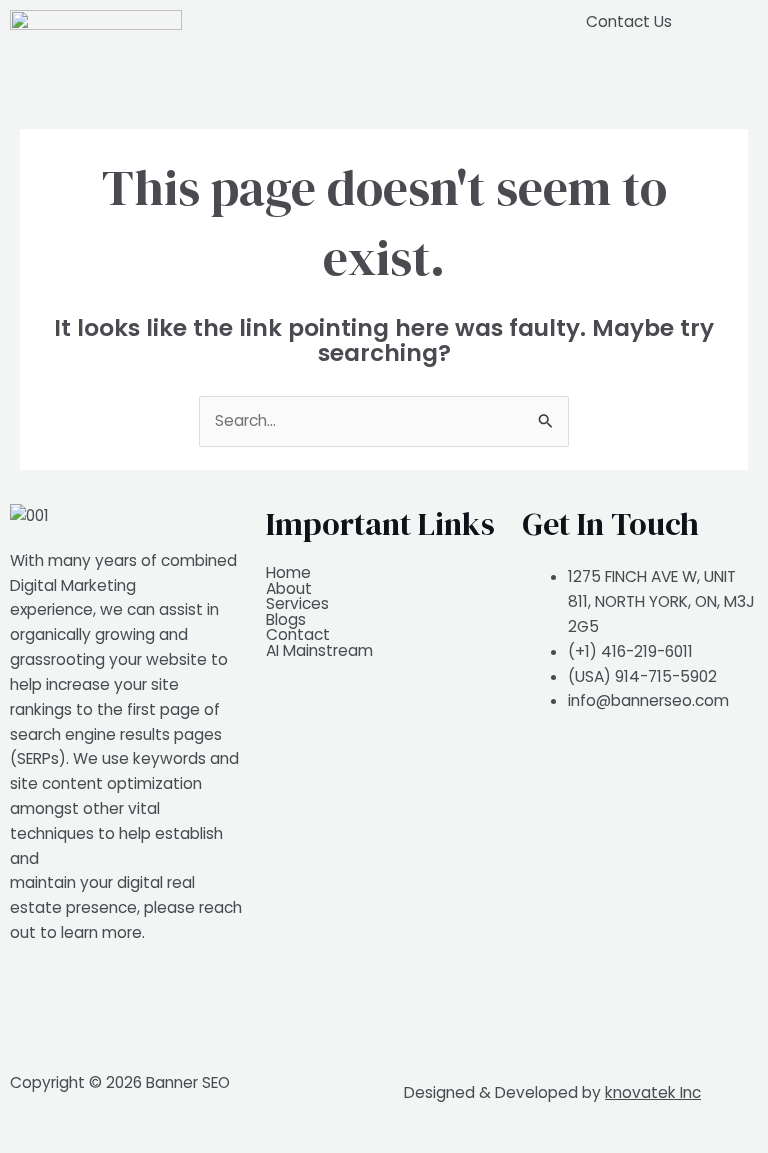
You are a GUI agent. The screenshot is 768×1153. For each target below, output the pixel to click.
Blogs (286, 620)
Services (297, 604)
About (289, 589)
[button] (384, 21)
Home (288, 573)
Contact (298, 635)
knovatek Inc (653, 1092)
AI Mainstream (319, 651)
